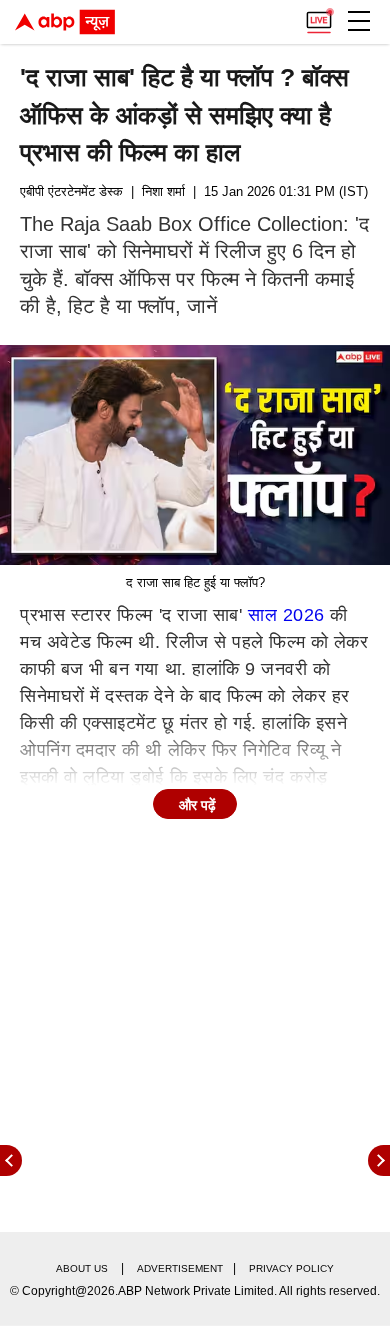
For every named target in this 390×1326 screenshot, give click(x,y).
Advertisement (180, 1268)
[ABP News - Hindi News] (65, 22)
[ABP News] (379, 1160)
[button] (359, 21)
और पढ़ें (197, 805)
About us (82, 1268)
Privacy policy (291, 1268)
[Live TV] (319, 16)
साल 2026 (286, 615)
